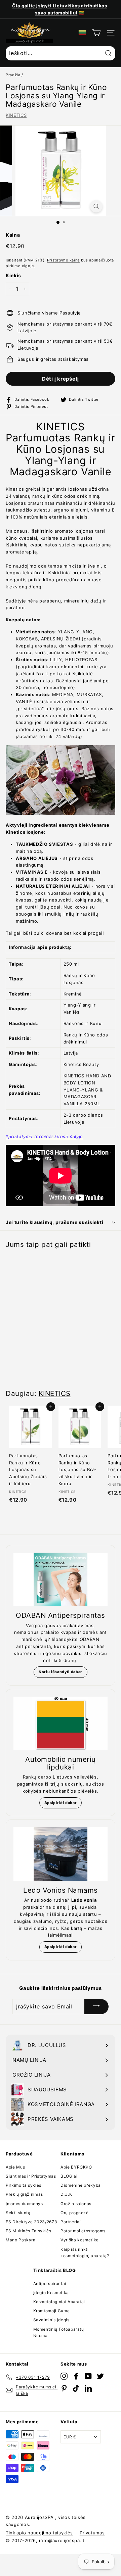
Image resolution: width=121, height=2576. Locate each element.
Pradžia (13, 75)
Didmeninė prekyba (81, 2185)
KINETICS (16, 115)
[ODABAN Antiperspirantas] (61, 1579)
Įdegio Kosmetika (51, 2293)
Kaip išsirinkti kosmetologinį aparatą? (85, 2252)
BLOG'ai (69, 2176)
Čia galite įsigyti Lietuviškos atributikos (59, 6)
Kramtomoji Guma (52, 2311)
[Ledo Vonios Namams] (61, 1854)
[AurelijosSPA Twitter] (100, 2376)
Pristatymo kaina (63, 260)
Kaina (13, 235)
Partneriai (71, 2222)
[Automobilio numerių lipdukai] (61, 1723)
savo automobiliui (56, 13)
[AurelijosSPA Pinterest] (64, 2388)
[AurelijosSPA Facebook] (76, 2376)
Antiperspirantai (50, 2283)
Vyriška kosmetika (80, 2240)
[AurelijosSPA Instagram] (64, 2376)
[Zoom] (96, 206)
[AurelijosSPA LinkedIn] (88, 2388)
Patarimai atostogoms (83, 2231)
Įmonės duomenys (24, 2204)
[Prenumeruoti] (96, 2007)
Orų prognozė (75, 2213)
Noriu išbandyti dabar (61, 1672)
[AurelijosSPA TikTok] (76, 2388)
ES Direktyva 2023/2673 (31, 2222)
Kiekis (13, 275)
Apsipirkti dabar (61, 1803)
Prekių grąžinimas (24, 2194)
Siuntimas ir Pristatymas (31, 2176)
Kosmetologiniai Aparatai (59, 2302)
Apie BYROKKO (76, 2167)
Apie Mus (15, 2167)
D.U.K (66, 2194)
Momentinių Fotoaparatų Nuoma (59, 2332)
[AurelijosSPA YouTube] (88, 2376)
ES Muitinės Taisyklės (29, 2231)
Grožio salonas (76, 2204)
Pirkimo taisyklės (24, 2185)
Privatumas (92, 2533)
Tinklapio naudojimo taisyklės (39, 2533)
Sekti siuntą (18, 2213)
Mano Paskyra (21, 2240)
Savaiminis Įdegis (51, 2320)
